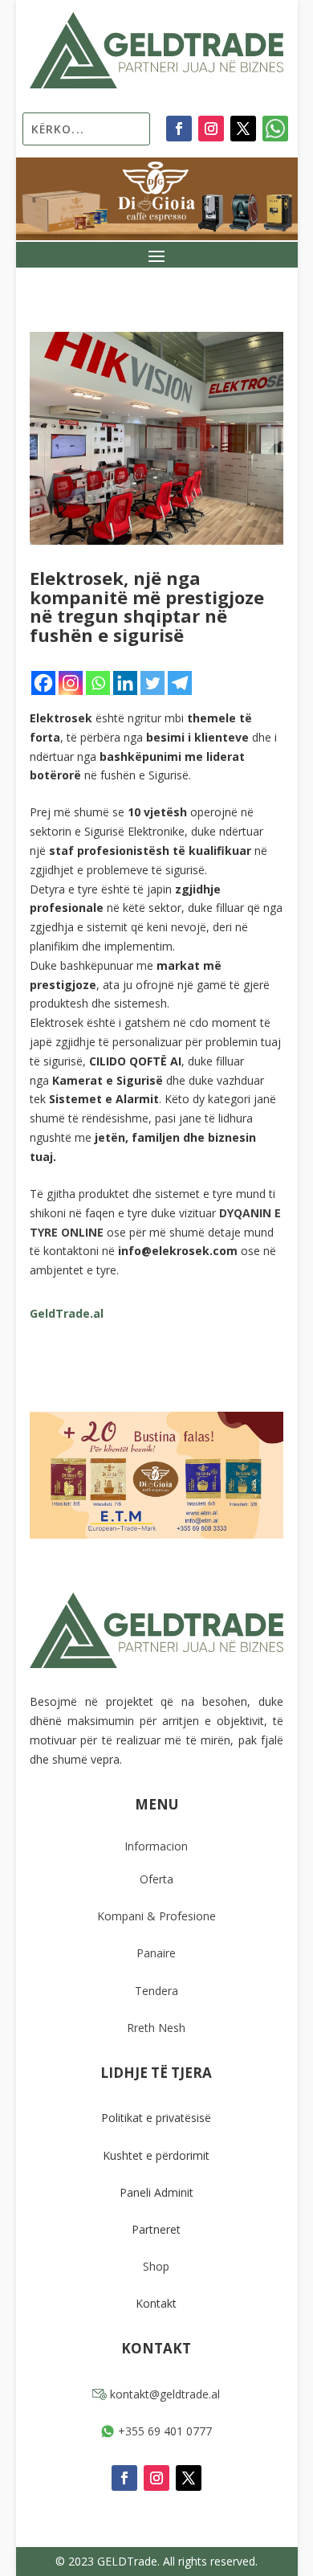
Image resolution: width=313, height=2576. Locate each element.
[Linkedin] (125, 683)
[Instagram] (71, 683)
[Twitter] (152, 683)
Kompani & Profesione (156, 1916)
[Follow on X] (243, 129)
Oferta (156, 1879)
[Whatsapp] (98, 683)
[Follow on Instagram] (211, 129)
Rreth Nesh (156, 2028)
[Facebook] (43, 683)
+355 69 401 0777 (163, 2431)
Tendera (156, 1991)
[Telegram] (180, 683)
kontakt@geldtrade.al (163, 2394)
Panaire (156, 1953)
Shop (156, 2266)
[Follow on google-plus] (275, 129)
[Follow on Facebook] (179, 129)
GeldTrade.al (67, 1313)
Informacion (156, 1846)
